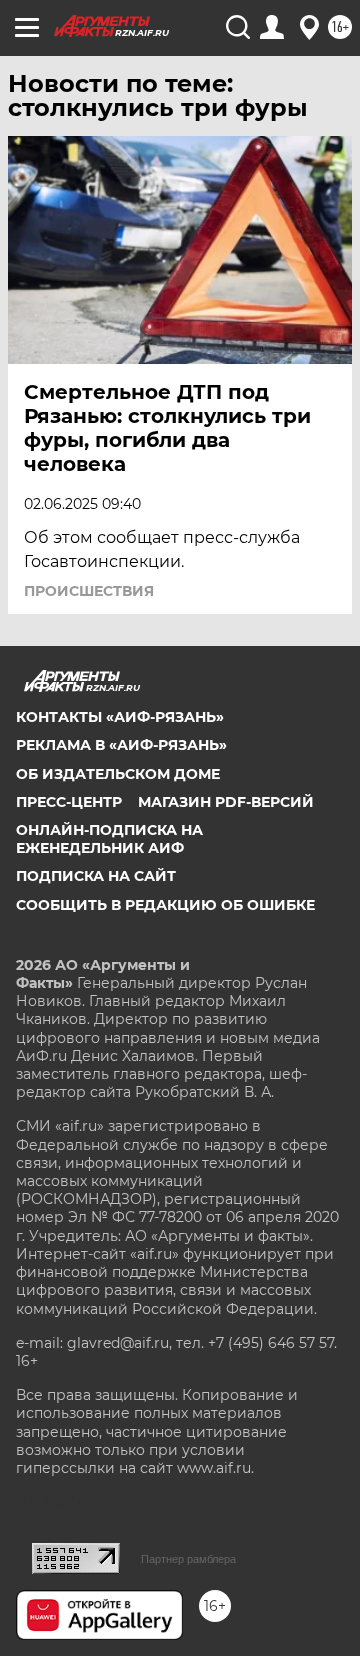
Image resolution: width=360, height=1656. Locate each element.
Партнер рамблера (188, 1559)
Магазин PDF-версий (226, 802)
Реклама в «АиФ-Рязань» (121, 745)
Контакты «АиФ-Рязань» (120, 717)
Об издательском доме (118, 774)
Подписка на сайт (96, 876)
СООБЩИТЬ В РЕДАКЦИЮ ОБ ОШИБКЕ (165, 905)
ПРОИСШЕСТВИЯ (89, 591)
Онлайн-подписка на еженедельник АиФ (109, 839)
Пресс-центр (69, 802)
